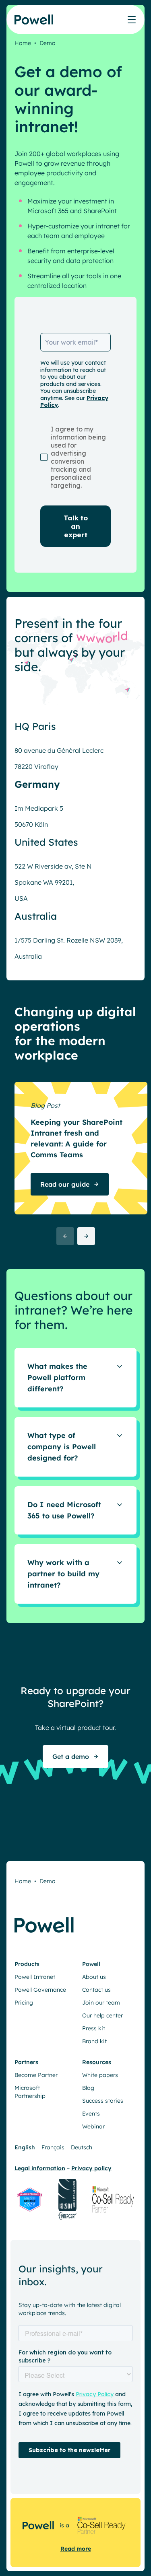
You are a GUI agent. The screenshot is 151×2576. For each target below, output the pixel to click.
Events (91, 2114)
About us (94, 1977)
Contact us (96, 1990)
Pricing (24, 2003)
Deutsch (82, 2147)
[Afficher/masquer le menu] (132, 20)
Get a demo (71, 1756)
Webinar (93, 2126)
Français (53, 2147)
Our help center (102, 2015)
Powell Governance (40, 1990)
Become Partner (36, 2075)
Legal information (40, 2168)
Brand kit (94, 2041)
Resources (97, 2062)
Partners (26, 2062)
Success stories (103, 2101)
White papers (100, 2075)
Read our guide (65, 1184)
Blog (88, 2088)
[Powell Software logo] (34, 24)
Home (23, 43)
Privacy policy (91, 2168)
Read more (76, 2549)
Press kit (94, 2028)
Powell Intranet (35, 1977)
